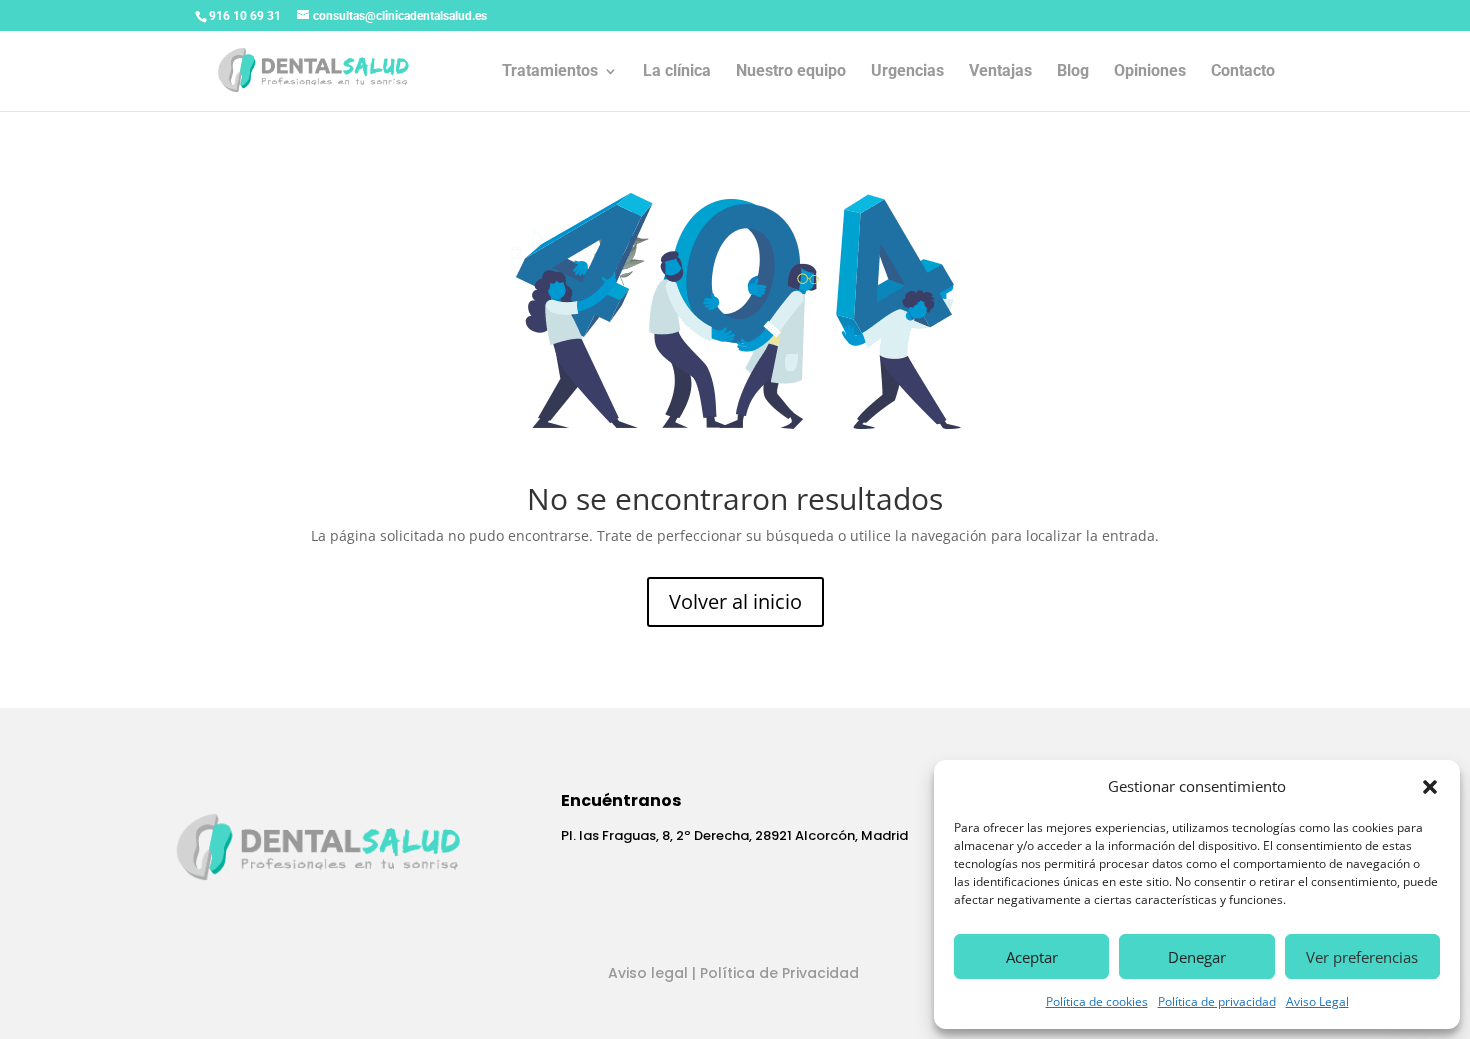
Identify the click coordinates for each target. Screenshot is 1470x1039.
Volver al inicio (735, 601)
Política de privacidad (1217, 1001)
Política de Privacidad (779, 973)
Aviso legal (648, 973)
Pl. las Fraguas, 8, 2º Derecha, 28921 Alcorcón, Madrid (734, 835)
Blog (1073, 72)
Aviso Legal (1317, 1001)
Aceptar (1032, 957)
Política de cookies (1097, 1001)
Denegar (1197, 957)
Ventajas (1000, 72)
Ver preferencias (1362, 957)
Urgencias (907, 72)
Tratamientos (550, 72)
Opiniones (1150, 72)
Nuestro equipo (791, 72)
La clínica (677, 72)
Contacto (1243, 72)
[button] (1430, 787)
